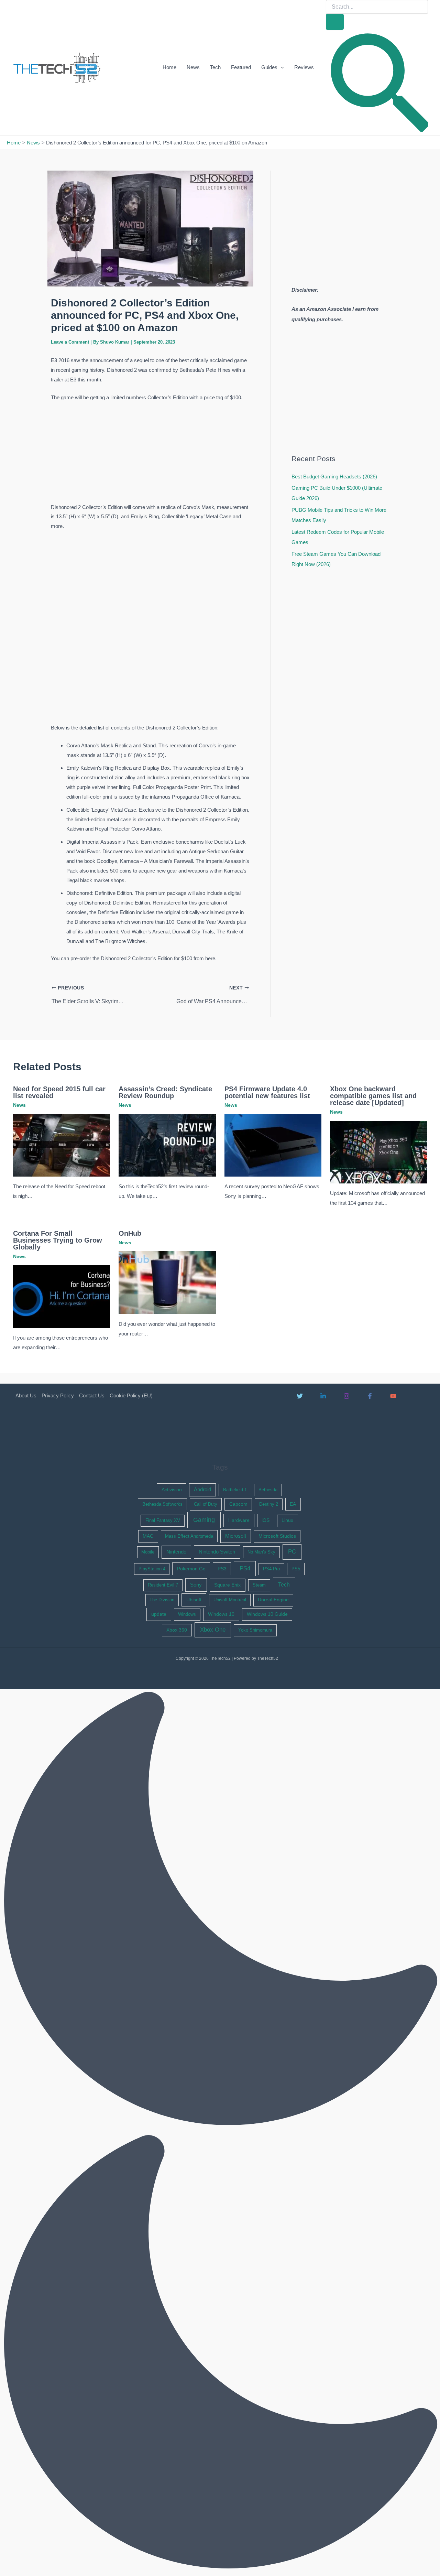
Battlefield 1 (235, 1490)
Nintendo (176, 1552)
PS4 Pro (271, 1569)
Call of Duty (206, 1504)
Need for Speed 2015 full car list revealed (59, 1092)
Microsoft (236, 1536)
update (159, 1614)
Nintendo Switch (217, 1552)
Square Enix (227, 1585)
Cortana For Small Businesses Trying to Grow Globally (58, 1240)
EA (293, 1504)
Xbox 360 (177, 1630)
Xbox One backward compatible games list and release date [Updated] (373, 1096)
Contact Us (92, 1395)
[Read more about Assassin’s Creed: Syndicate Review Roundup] (167, 1145)
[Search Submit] (335, 22)
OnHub (130, 1233)
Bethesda (268, 1490)
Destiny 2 (269, 1504)
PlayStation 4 (152, 1569)
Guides (269, 67)
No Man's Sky (261, 1552)
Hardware (239, 1520)
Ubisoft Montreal (230, 1600)
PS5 (296, 1569)
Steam (259, 1585)
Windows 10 (221, 1614)
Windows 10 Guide (267, 1614)
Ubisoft (194, 1600)
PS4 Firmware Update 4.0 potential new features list (267, 1092)
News (193, 67)
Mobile (148, 1552)
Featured (241, 67)
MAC (148, 1536)
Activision (172, 1490)
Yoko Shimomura (255, 1630)
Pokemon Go (191, 1569)
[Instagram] (346, 1396)
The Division (162, 1600)
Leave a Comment (70, 342)
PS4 (245, 1568)
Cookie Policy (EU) (131, 1395)
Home (169, 67)
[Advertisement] (150, 454)
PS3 (222, 1569)
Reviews (304, 67)
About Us (26, 1395)
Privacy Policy (58, 1395)
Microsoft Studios (277, 1536)
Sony (196, 1585)
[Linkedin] (323, 1396)
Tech (215, 67)
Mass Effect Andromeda (189, 1536)
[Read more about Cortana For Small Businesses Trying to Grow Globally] (62, 1296)
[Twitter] (300, 1396)
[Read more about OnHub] (167, 1282)
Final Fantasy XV (163, 1520)
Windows (187, 1614)
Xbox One (213, 1630)
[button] (281, 67)
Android (202, 1490)
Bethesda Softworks (162, 1504)
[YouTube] (393, 1396)
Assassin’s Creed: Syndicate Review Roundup (165, 1092)
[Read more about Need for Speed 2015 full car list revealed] (62, 1145)
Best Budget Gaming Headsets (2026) (334, 477)
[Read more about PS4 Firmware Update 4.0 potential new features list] (273, 1145)
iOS (266, 1520)
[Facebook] (370, 1396)
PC (292, 1552)
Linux (287, 1520)
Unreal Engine (273, 1600)
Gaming (204, 1520)
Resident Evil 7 (163, 1585)
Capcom (238, 1504)
